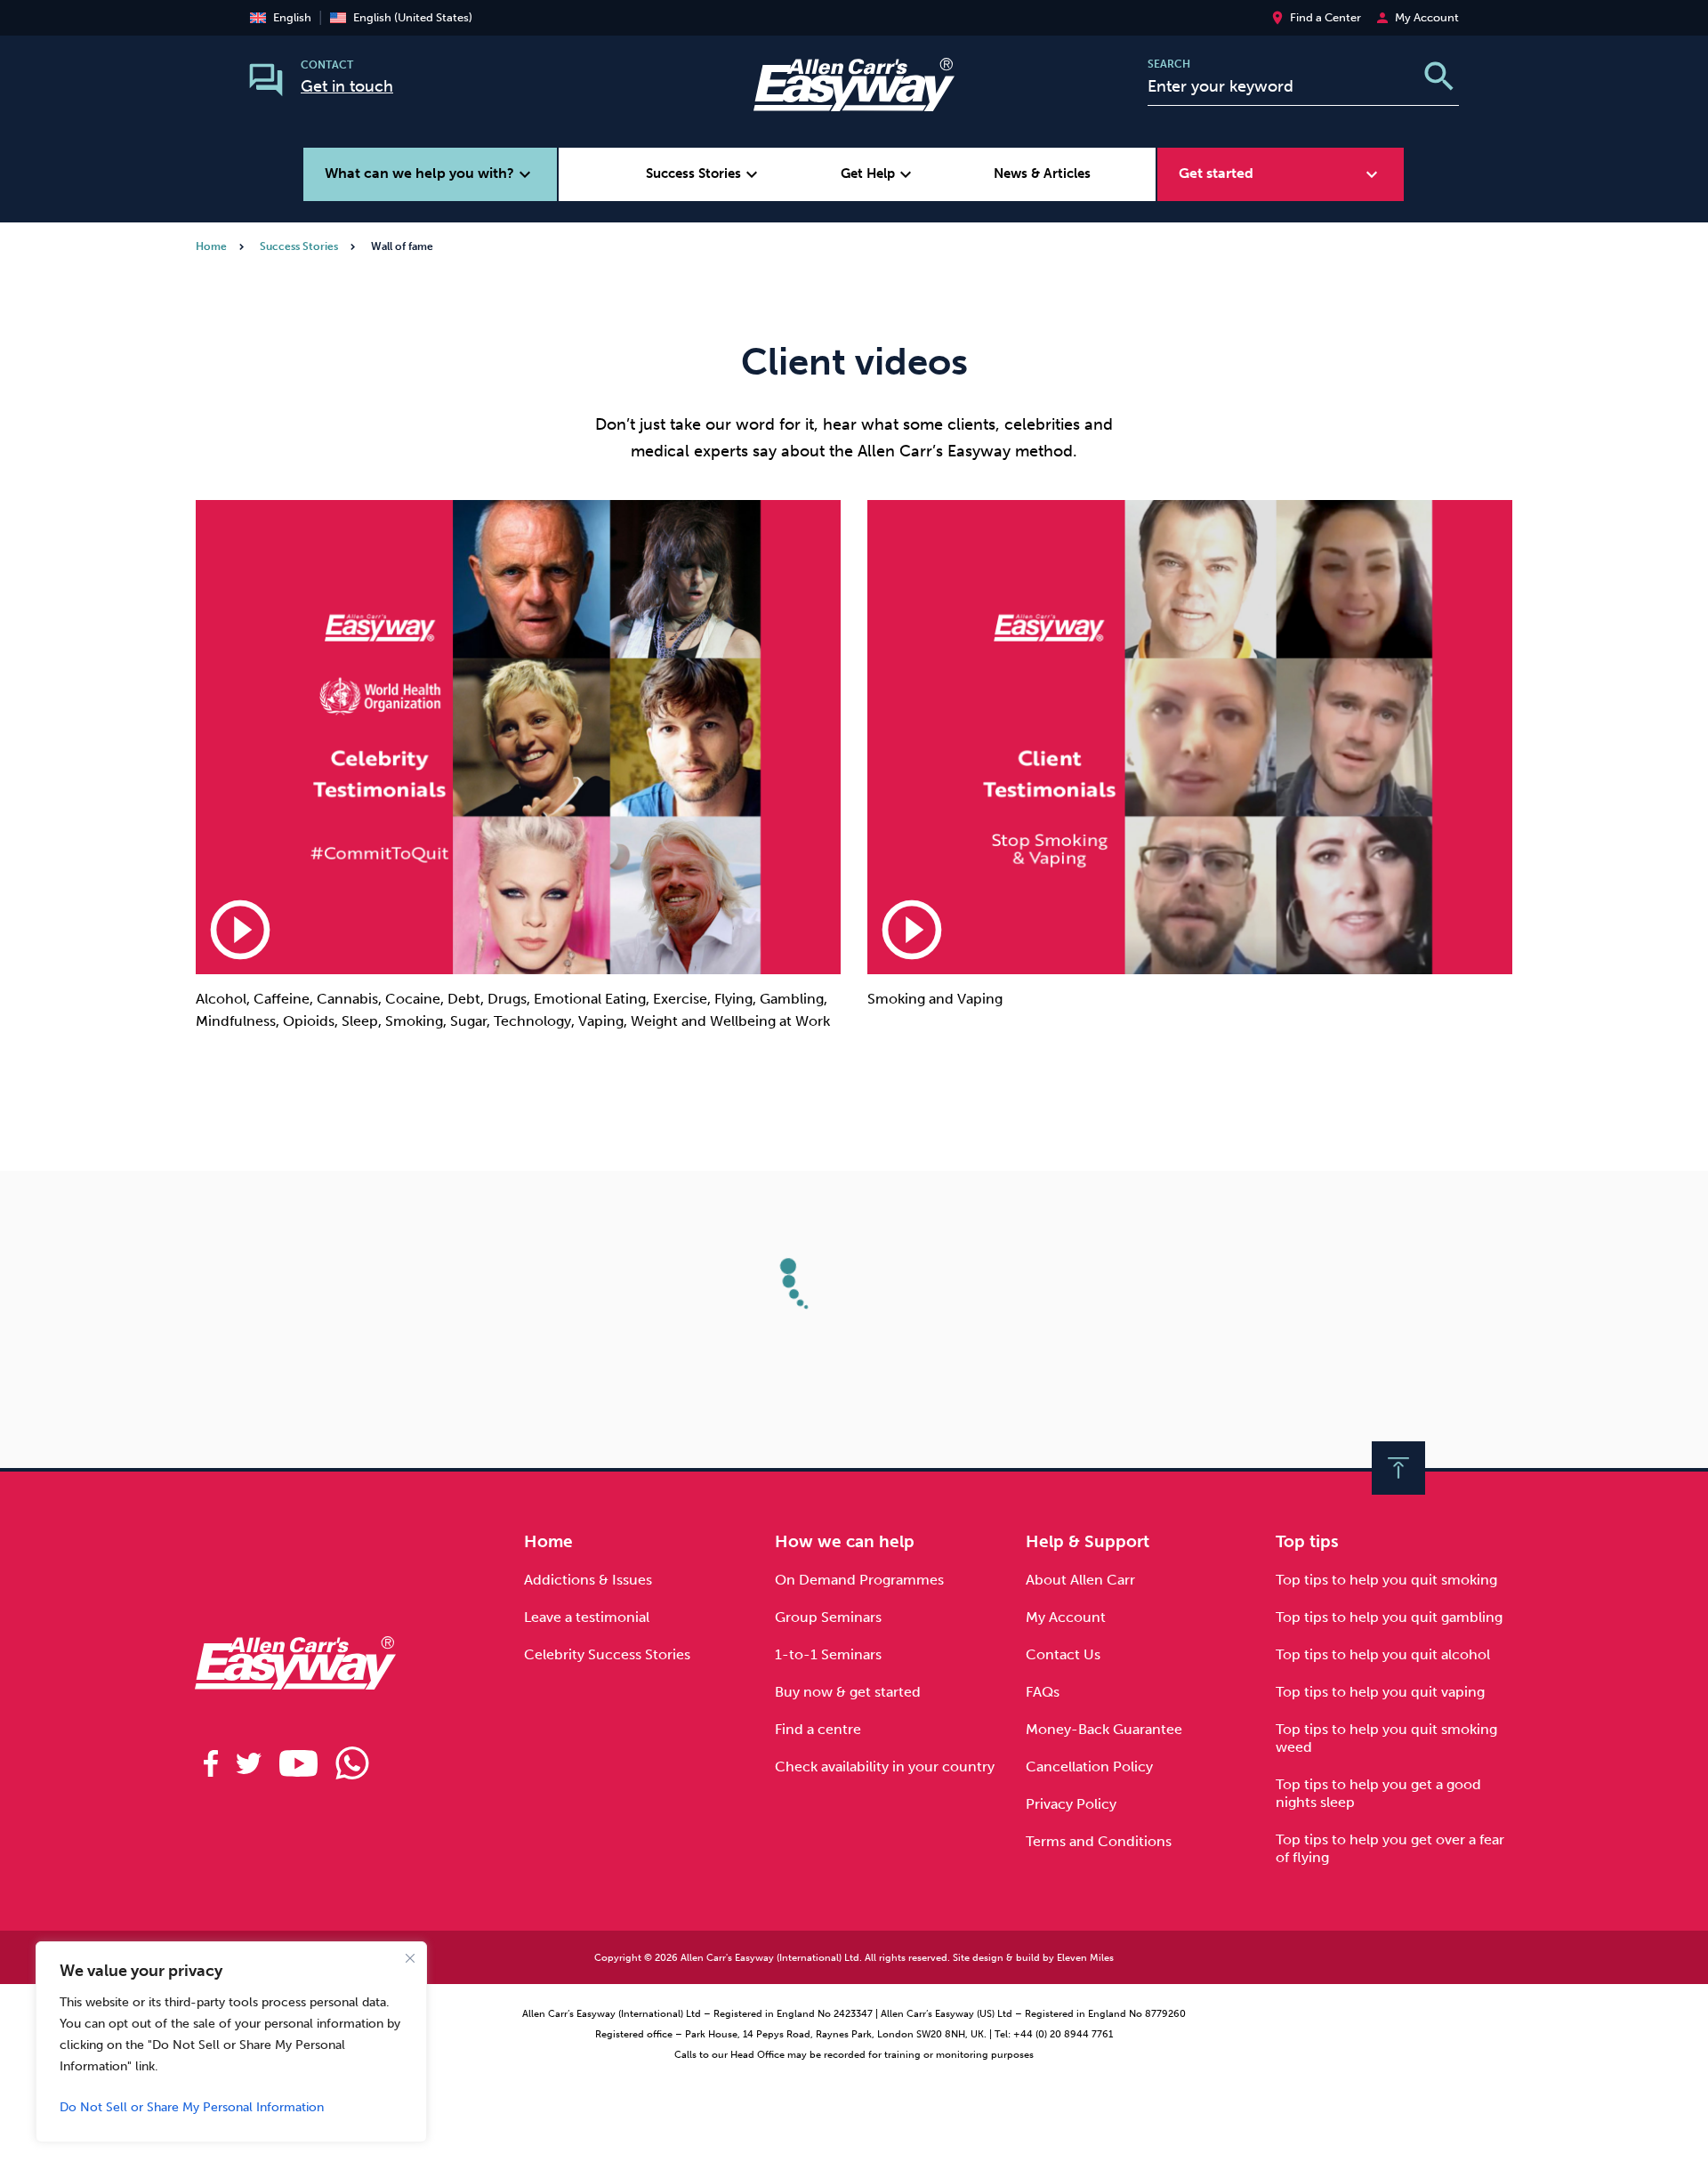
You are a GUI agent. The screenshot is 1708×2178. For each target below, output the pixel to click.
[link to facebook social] (211, 1763)
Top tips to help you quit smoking (1386, 1580)
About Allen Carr (1080, 1580)
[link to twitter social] (249, 1763)
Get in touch (347, 86)
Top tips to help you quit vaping (1380, 1692)
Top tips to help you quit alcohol (1383, 1654)
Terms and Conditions (1099, 1841)
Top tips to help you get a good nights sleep (1378, 1793)
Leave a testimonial (587, 1617)
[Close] (410, 1958)
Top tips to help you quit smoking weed (1386, 1738)
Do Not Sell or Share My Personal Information (192, 2107)
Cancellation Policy (1089, 1767)
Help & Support (1088, 1541)
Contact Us (1063, 1654)
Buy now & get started (848, 1692)
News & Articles (1042, 173)
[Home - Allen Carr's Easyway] (854, 100)
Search (1169, 64)
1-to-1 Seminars (828, 1654)
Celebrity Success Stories (607, 1654)
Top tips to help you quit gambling (1389, 1617)
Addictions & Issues (588, 1580)
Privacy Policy (1071, 1804)
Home (211, 246)
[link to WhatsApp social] (352, 1763)
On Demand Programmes (859, 1580)
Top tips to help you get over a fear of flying (1390, 1848)
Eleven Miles (1085, 1958)
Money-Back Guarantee (1104, 1729)
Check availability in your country (885, 1767)
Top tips (1307, 1541)
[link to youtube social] (298, 1763)
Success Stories (704, 174)
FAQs (1043, 1692)
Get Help (878, 174)
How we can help (845, 1541)
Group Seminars (828, 1617)
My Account (1066, 1617)
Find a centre (818, 1729)
